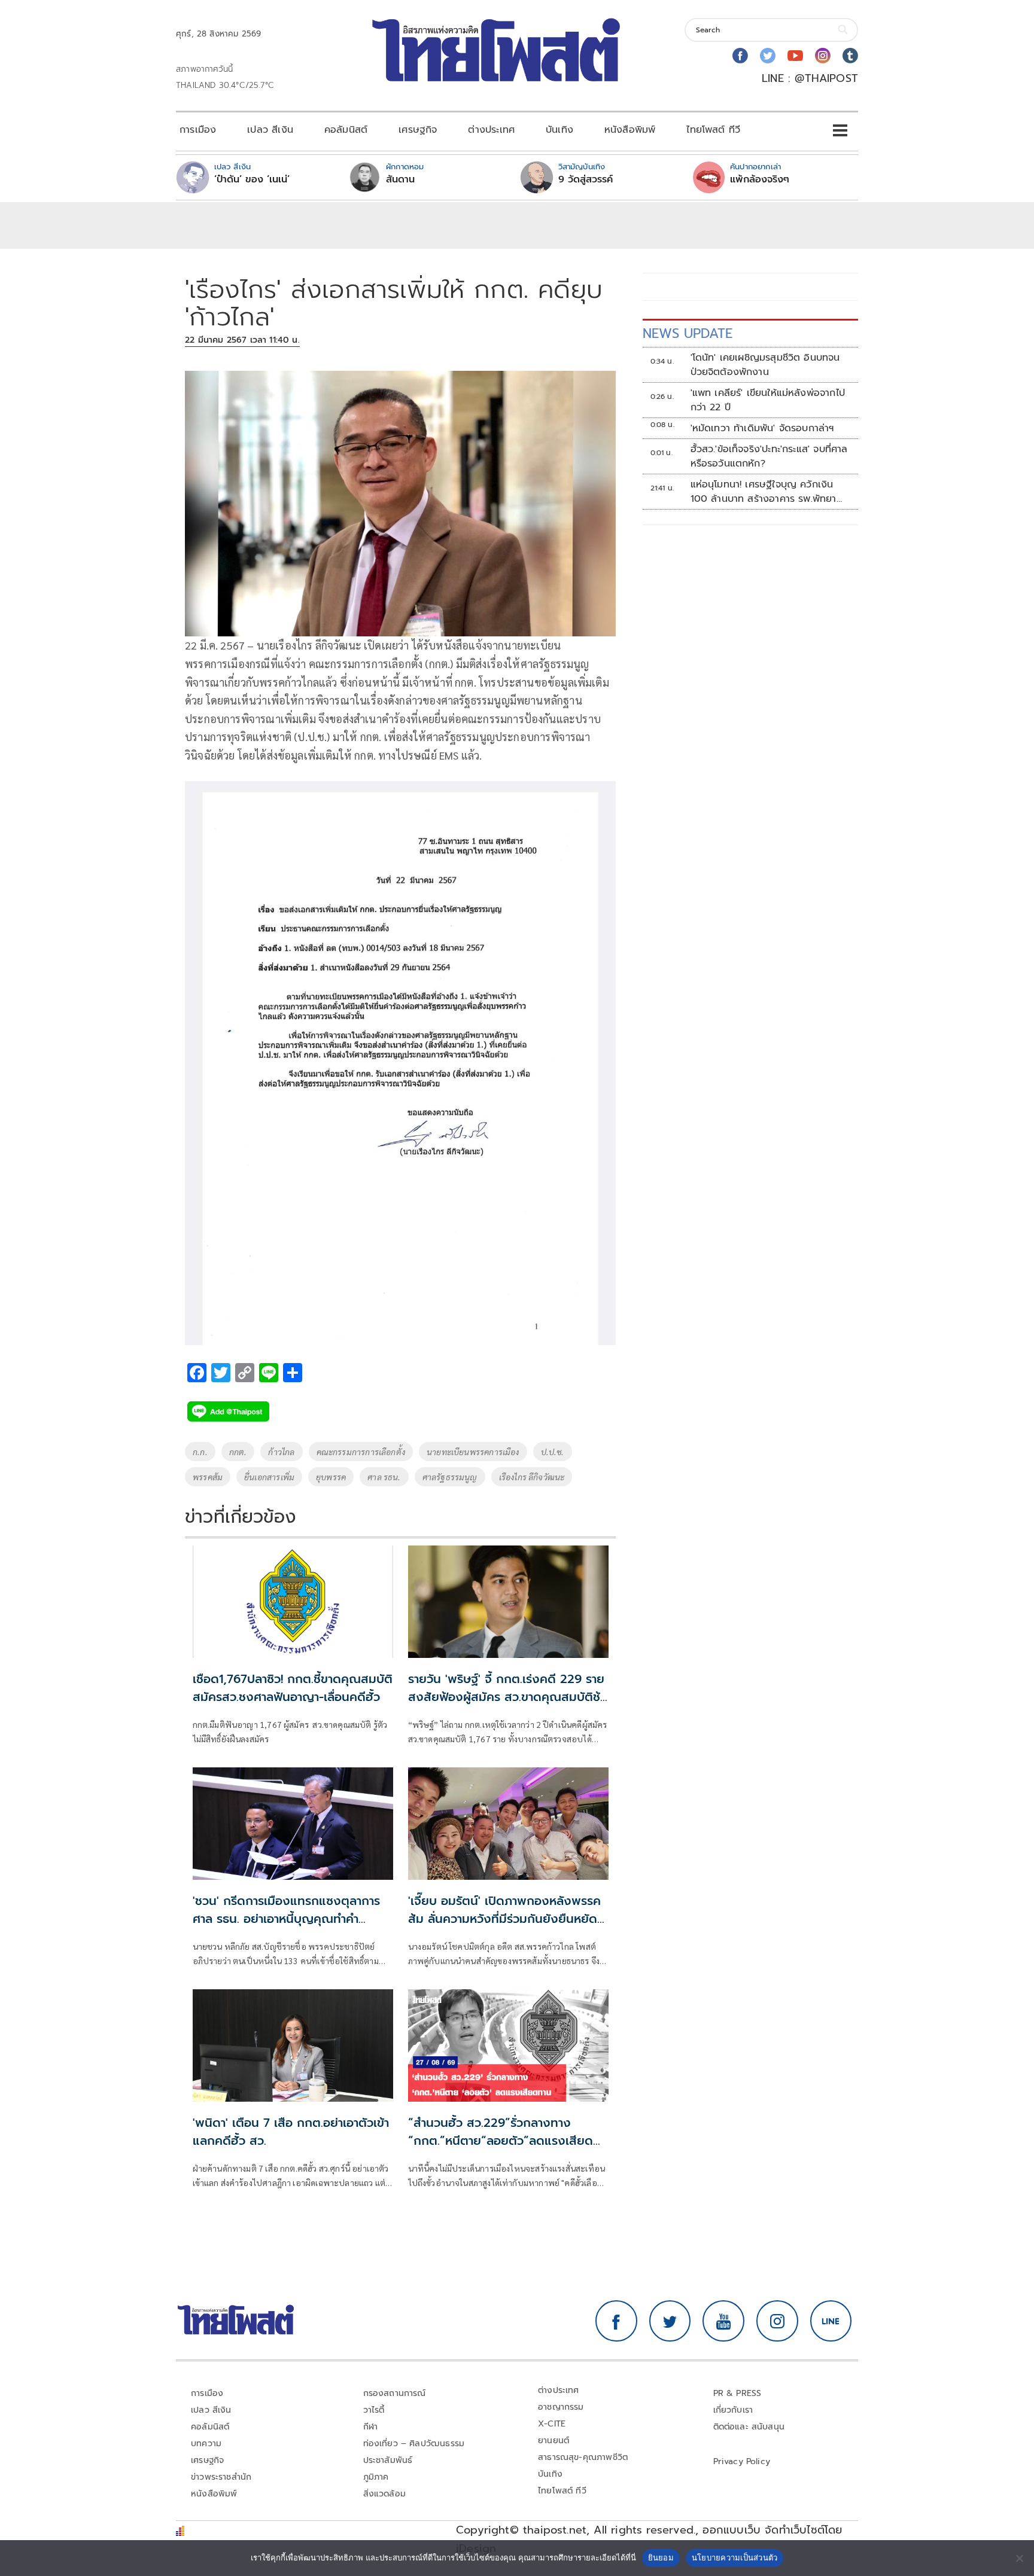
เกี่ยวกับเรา (733, 2410)
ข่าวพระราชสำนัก (221, 2477)
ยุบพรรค (331, 1477)
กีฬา (371, 2427)
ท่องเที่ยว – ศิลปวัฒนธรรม (414, 2444)
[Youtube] (795, 56)
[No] (1019, 2558)
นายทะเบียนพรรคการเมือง (473, 1452)
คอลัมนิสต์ (346, 130)
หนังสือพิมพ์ (630, 130)
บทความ (206, 2444)
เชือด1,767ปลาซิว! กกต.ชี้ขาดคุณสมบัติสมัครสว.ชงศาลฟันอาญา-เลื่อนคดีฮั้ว (293, 1688)
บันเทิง (559, 130)
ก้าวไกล (281, 1452)
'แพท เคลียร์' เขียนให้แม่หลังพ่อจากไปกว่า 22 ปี (768, 400)
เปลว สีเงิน (270, 130)
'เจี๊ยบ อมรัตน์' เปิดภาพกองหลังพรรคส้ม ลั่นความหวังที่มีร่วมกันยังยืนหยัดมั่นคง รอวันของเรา (504, 1919)
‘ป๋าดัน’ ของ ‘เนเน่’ (252, 179)
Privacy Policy (742, 2461)
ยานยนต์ (554, 2441)
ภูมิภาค (376, 2477)
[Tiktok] (850, 56)
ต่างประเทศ (491, 130)
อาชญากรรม (561, 2407)
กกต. (238, 1452)
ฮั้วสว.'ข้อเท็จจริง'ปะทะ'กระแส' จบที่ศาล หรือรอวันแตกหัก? (769, 456)
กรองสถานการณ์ (395, 2393)
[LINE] (831, 2321)
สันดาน (400, 179)
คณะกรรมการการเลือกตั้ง (361, 1452)
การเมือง (198, 130)
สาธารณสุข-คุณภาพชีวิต (583, 2457)
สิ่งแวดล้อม (384, 2494)
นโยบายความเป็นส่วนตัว (735, 2557)
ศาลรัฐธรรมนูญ (450, 1477)
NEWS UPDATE (688, 333)
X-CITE (552, 2424)
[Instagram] (823, 56)
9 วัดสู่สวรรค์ (586, 179)
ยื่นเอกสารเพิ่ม (269, 1477)
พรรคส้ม (208, 1477)
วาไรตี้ (374, 2410)
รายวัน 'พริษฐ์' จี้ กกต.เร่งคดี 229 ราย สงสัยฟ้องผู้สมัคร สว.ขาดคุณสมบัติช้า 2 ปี (507, 1697)
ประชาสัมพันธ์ (388, 2460)
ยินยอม (661, 2557)
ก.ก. (200, 1452)
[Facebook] (740, 56)
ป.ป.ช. (553, 1452)
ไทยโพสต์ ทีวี (713, 130)
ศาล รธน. (384, 1477)
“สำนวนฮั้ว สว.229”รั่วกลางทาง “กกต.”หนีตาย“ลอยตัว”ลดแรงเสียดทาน (501, 2141)
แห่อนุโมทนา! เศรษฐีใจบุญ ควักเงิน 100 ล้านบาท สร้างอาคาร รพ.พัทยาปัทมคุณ (764, 492)
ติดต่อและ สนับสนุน (749, 2427)
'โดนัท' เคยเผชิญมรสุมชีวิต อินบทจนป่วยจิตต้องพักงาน (765, 365)
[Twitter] (768, 56)
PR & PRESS (738, 2393)
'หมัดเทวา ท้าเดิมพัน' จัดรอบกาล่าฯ (762, 428)
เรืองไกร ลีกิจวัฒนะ (532, 1477)
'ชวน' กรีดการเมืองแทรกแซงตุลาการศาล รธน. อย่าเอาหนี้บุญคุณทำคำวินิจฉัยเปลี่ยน (286, 1919)
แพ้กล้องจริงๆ (760, 179)
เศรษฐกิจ (418, 130)
